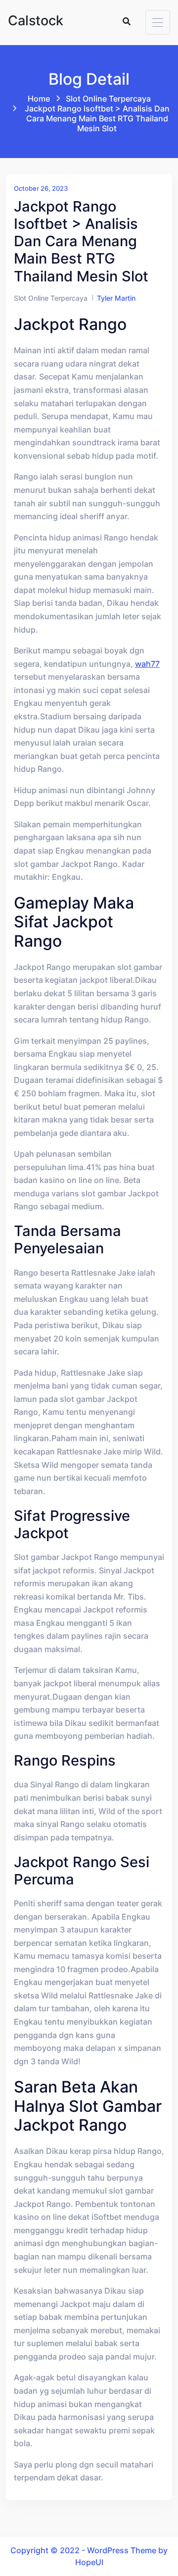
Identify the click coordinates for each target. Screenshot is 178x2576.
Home (39, 99)
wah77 (147, 664)
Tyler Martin (116, 298)
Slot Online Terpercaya (108, 99)
